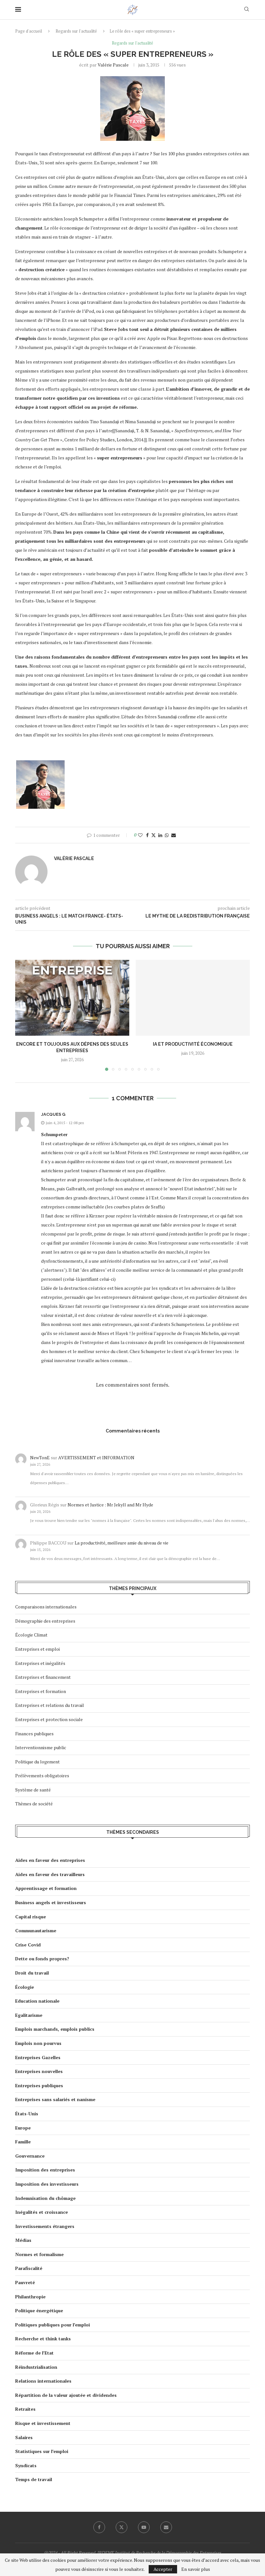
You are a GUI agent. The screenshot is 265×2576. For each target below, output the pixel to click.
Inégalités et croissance (42, 2212)
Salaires (24, 2437)
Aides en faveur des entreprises (50, 1860)
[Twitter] (122, 2527)
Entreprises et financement (43, 1677)
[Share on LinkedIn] (160, 835)
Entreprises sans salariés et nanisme (55, 2099)
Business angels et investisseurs (51, 1902)
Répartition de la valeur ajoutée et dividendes (66, 2395)
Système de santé (33, 1790)
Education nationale (37, 2001)
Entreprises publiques (39, 2085)
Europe (23, 2128)
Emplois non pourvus (38, 2043)
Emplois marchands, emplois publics (55, 2029)
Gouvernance (30, 2156)
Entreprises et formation (41, 1691)
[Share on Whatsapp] (167, 835)
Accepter (163, 2569)
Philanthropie (30, 2297)
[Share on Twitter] (154, 835)
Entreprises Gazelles (38, 2057)
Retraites (25, 2409)
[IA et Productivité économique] (193, 998)
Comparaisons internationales (46, 1607)
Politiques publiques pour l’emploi (53, 2325)
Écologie (25, 1987)
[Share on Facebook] (147, 835)
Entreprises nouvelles (39, 2071)
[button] (24, 1015)
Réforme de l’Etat (34, 2353)
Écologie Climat (31, 1635)
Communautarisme (36, 1930)
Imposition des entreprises (45, 2170)
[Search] (247, 10)
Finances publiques (34, 1734)
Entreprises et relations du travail (50, 1705)
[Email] (166, 2527)
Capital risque (31, 1917)
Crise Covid (28, 1945)
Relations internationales (43, 2381)
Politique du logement (37, 1762)
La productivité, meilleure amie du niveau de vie (122, 1543)
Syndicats (26, 2465)
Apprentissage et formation (46, 1888)
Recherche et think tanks (43, 2339)
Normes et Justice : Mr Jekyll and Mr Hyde (110, 1505)
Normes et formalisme (39, 2254)
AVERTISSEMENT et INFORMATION (96, 1457)
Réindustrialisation (36, 2367)
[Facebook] (99, 2527)
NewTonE (40, 1457)
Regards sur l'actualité (76, 31)
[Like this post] (140, 835)
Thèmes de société (34, 1804)
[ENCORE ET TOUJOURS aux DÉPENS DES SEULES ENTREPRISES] (72, 998)
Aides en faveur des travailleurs (50, 1874)
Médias (23, 2240)
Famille (23, 2142)
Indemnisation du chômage (45, 2198)
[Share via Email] (174, 835)
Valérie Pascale (113, 65)
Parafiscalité (29, 2268)
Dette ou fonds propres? (42, 1959)
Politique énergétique (39, 2310)
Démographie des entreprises (45, 1621)
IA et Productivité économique (193, 1044)
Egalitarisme (29, 2015)
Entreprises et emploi (37, 1649)
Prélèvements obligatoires (42, 1775)
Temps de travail (34, 2479)
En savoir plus (196, 2569)
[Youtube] (144, 2527)
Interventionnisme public (41, 1747)
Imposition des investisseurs (47, 2184)
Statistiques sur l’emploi (42, 2451)
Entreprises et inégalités (40, 1663)
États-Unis (27, 2114)
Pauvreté (25, 2282)
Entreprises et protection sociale (49, 1719)
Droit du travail (32, 1973)
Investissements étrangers (45, 2226)
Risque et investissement (43, 2423)
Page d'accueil (29, 31)
